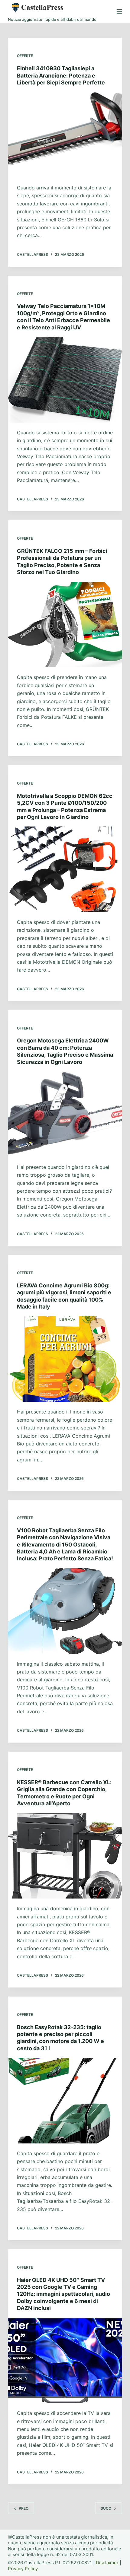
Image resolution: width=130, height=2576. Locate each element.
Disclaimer (107, 2563)
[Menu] (119, 11)
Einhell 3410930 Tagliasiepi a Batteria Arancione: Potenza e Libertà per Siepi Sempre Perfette (61, 75)
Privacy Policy (23, 2569)
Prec (24, 2508)
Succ (106, 2508)
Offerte (25, 56)
